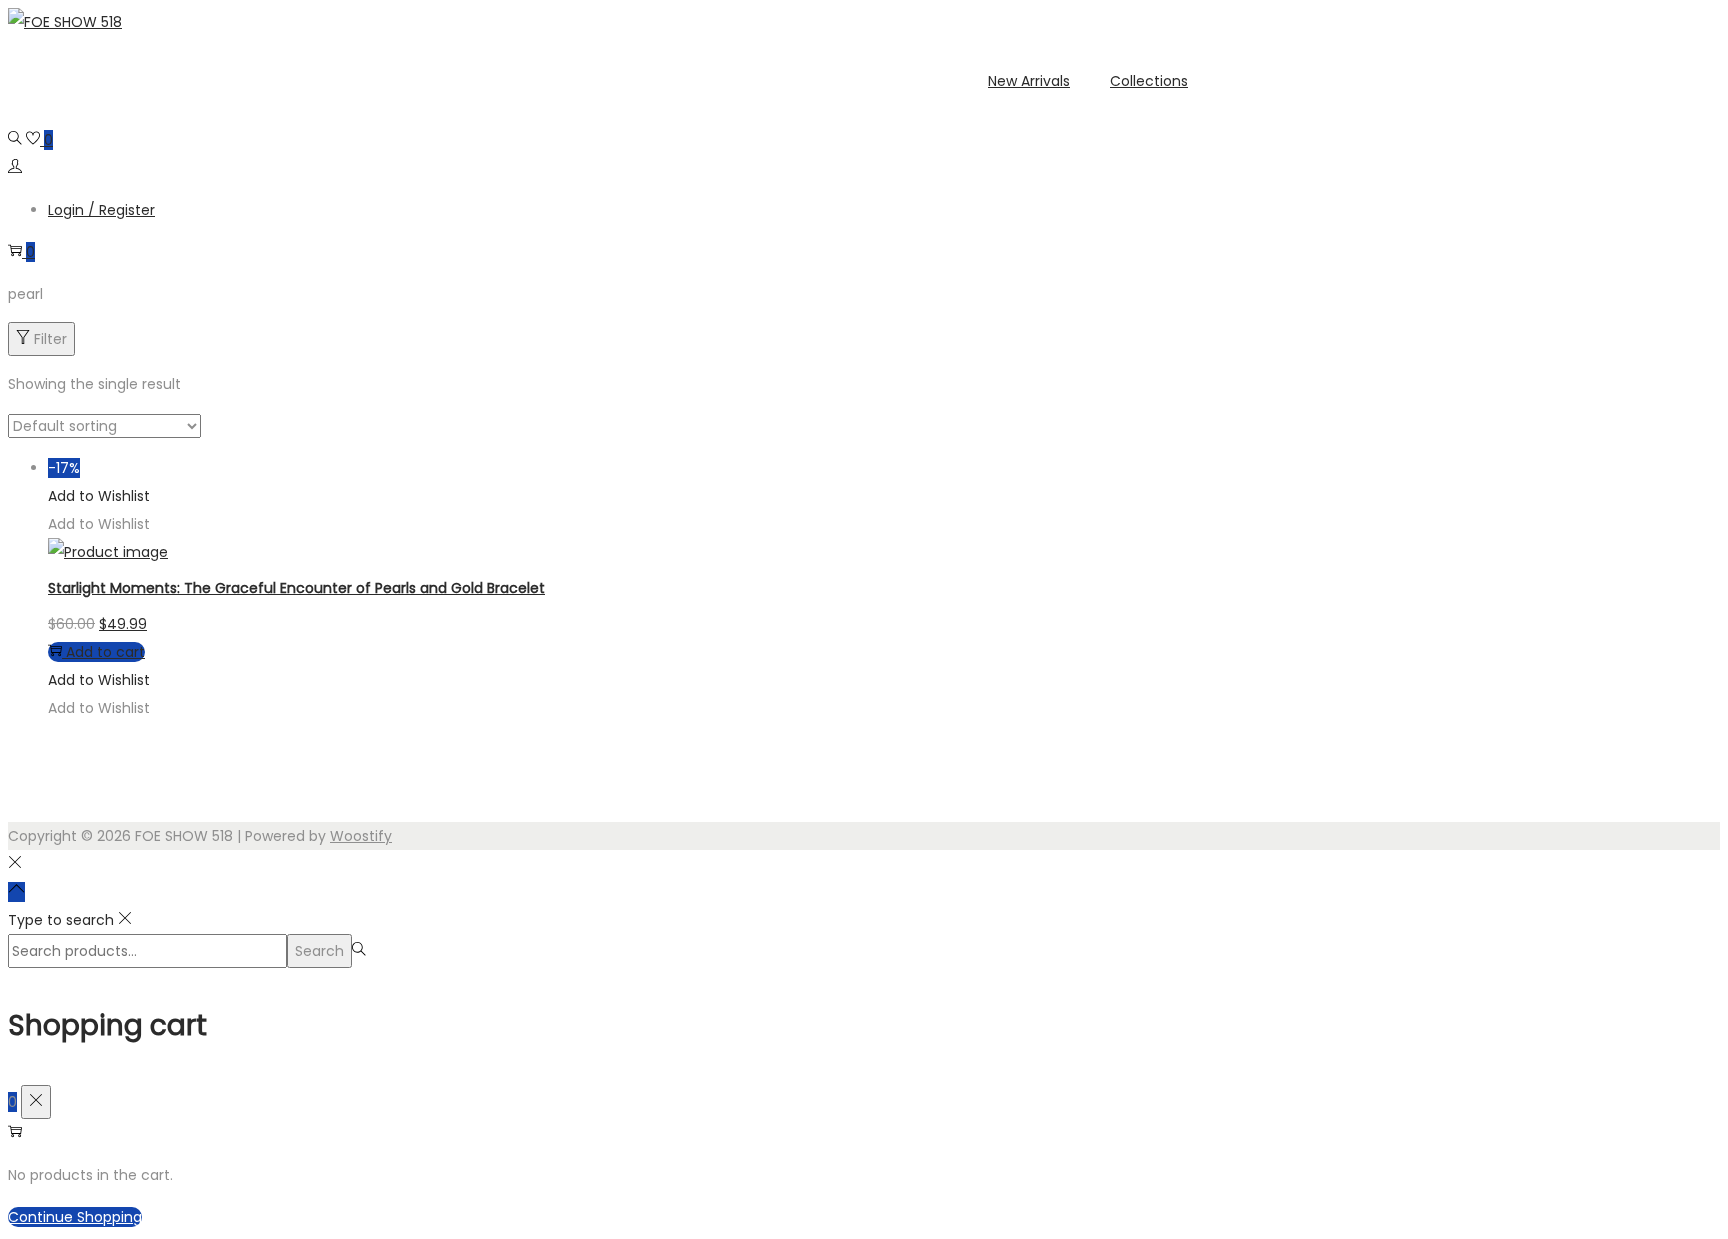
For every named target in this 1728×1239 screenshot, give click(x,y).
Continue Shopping (75, 1217)
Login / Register (101, 210)
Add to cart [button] (105, 652)
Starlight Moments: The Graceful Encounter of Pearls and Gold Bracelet (296, 588)
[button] (99, 496)
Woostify (361, 836)
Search (319, 951)
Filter (50, 339)
